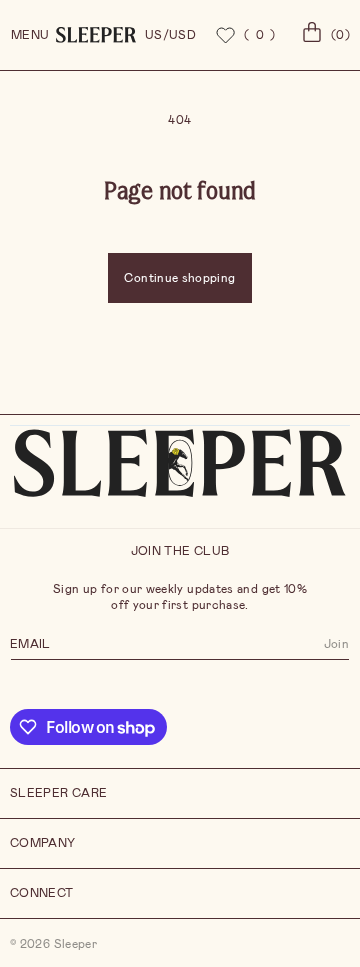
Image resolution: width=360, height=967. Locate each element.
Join (336, 643)
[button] (323, 35)
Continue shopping (179, 278)
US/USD (170, 35)
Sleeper (76, 944)
